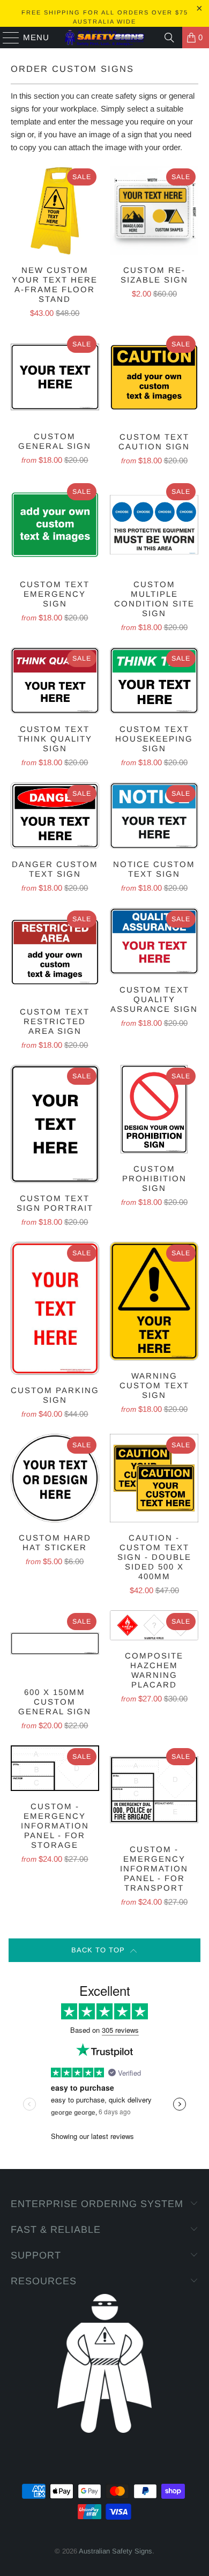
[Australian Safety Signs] (105, 38)
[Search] (169, 38)
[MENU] (6, 38)
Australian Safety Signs (115, 2551)
